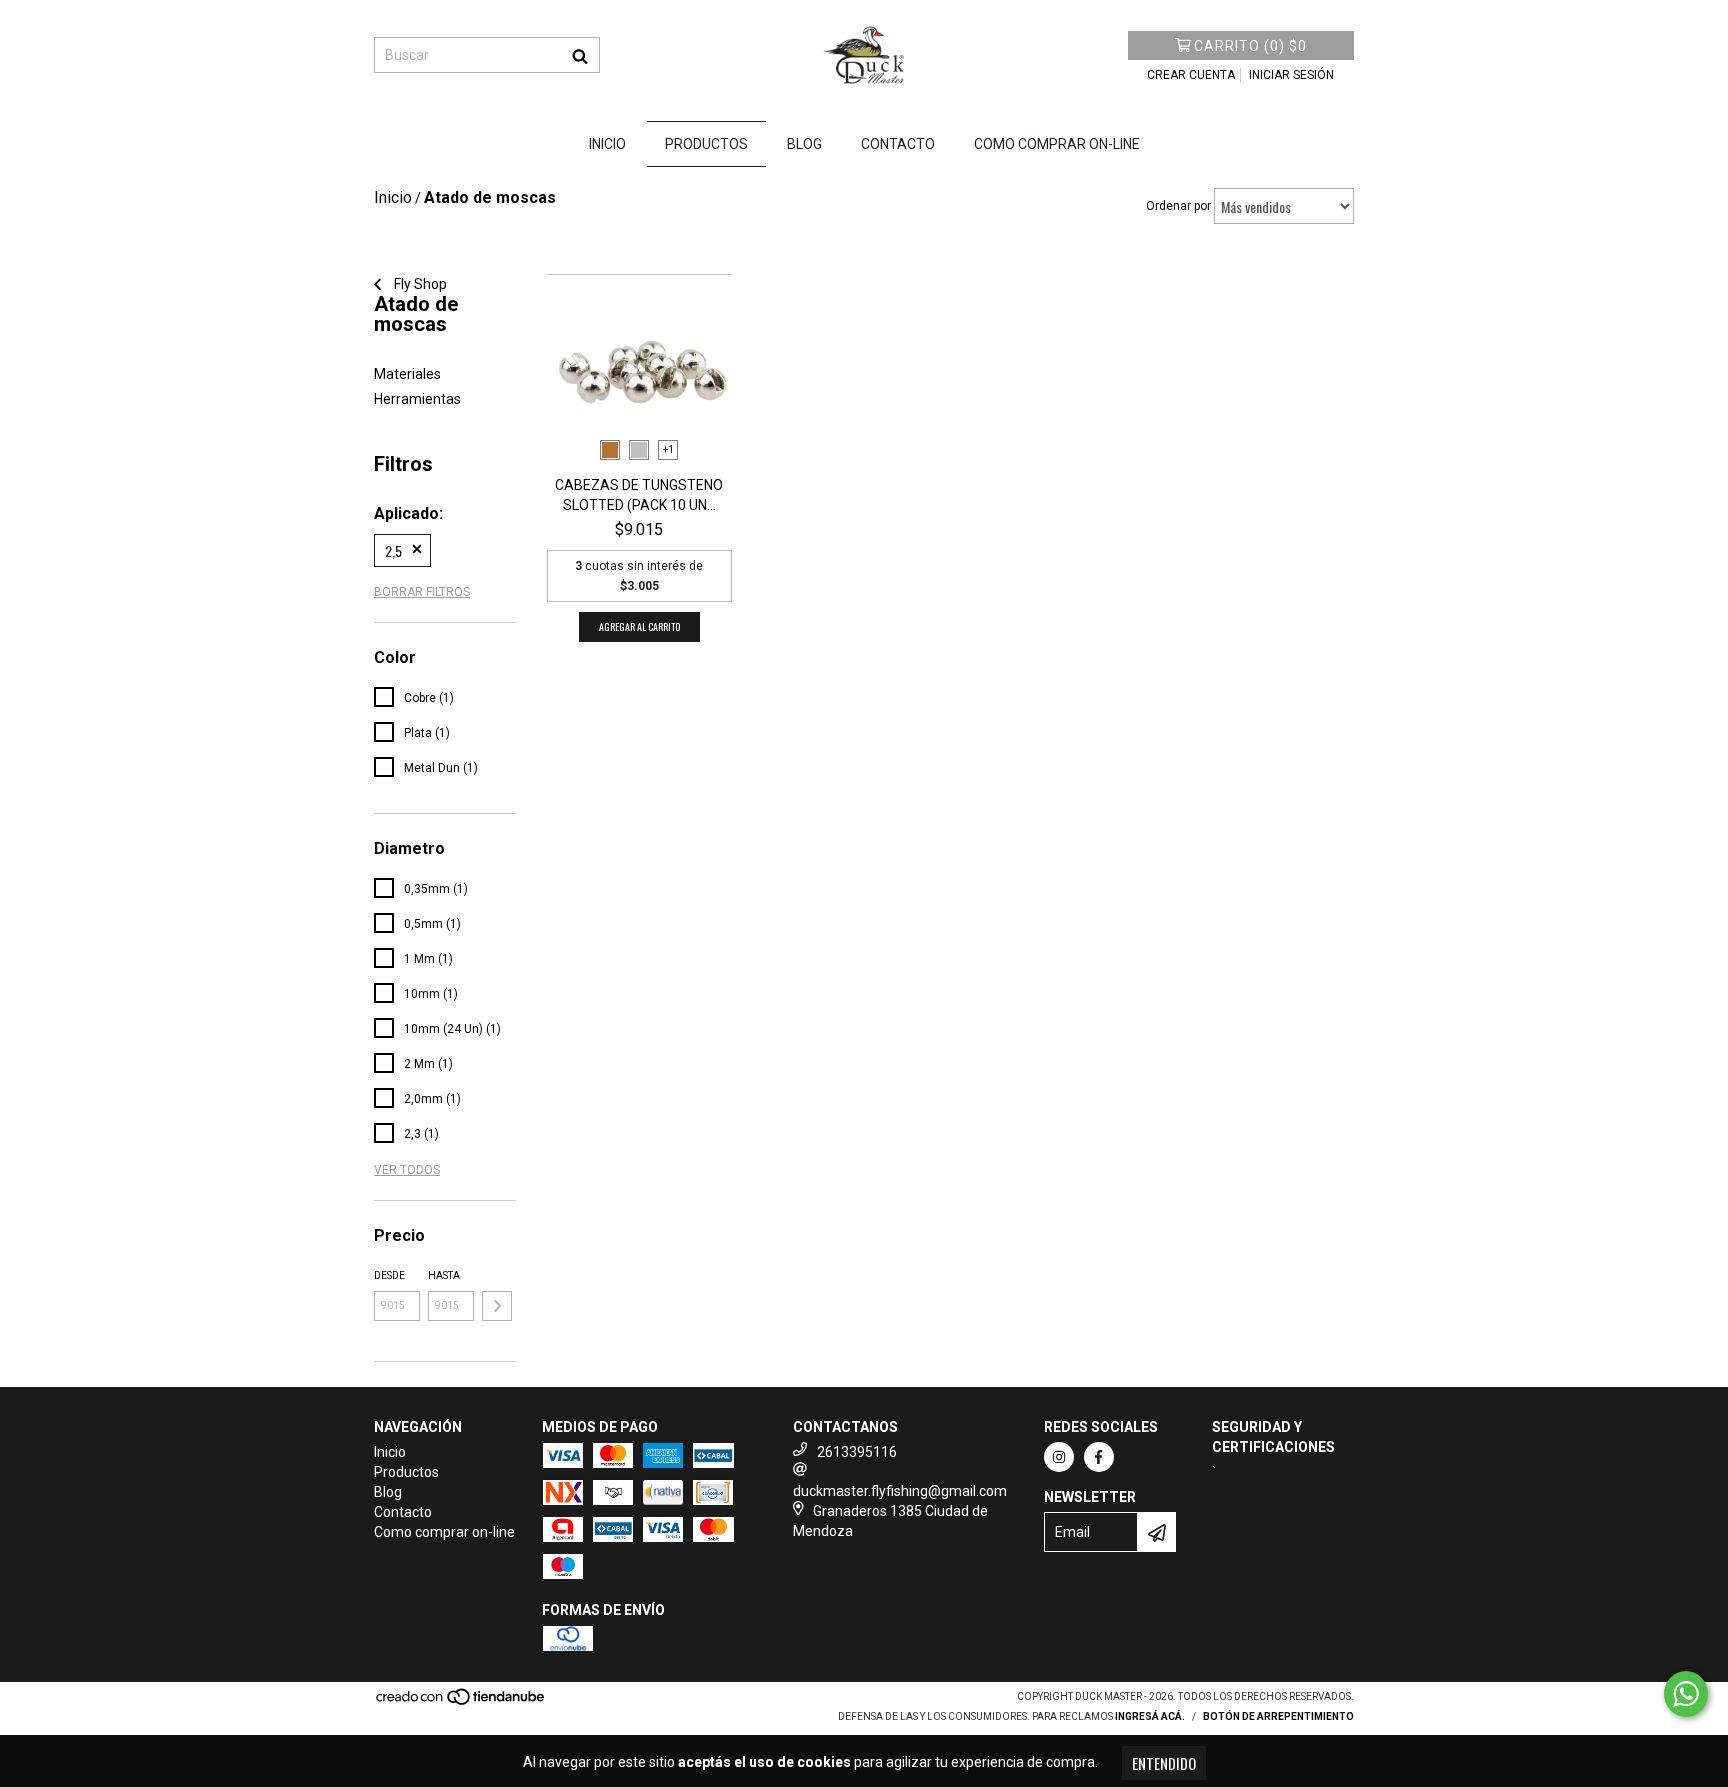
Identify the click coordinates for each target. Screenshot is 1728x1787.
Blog (804, 144)
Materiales (407, 374)
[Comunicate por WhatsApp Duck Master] (1686, 1694)
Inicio (607, 144)
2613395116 (857, 1452)
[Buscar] (580, 55)
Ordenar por (1178, 206)
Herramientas (417, 399)
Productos (706, 144)
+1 (668, 449)
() (1250, 46)
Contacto (898, 144)
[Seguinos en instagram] (1059, 1457)
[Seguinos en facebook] (1099, 1457)
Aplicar (497, 1306)
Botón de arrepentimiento (1278, 1716)
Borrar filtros (422, 592)
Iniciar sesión (1291, 75)
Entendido (1164, 1763)
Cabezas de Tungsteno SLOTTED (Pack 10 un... (639, 495)
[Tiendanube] (461, 1702)
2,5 (393, 550)
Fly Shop (419, 284)
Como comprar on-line (1057, 144)
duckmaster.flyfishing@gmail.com (900, 1491)
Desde (389, 1275)
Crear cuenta (1191, 75)
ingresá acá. (1150, 1716)
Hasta (444, 1275)
